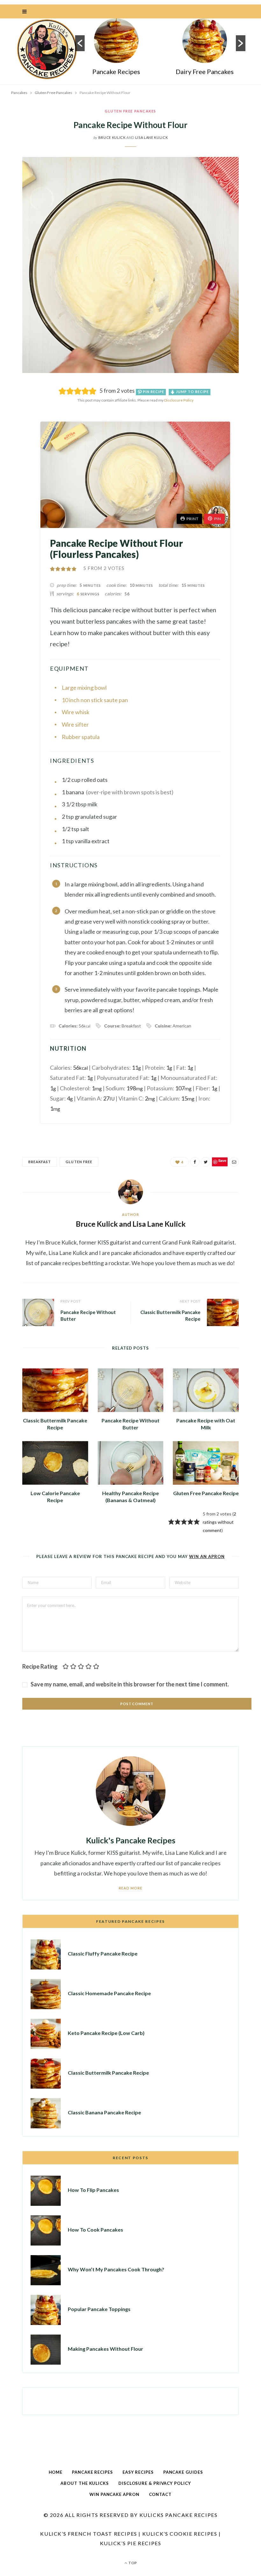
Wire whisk (76, 712)
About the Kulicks (85, 2483)
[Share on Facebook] (18, 408)
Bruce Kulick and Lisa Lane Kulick (131, 1224)
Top (132, 2563)
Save (21, 439)
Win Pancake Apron (114, 2494)
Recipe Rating (40, 1666)
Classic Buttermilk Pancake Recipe (108, 2073)
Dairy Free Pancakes (205, 71)
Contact (160, 2494)
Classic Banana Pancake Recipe (104, 2112)
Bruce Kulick (112, 137)
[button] (80, 43)
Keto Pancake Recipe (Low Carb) (106, 2033)
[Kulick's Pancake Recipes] (47, 49)
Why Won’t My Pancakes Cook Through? (116, 2269)
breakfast (40, 1162)
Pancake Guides (183, 2472)
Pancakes (19, 93)
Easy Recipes (138, 2472)
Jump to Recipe (192, 392)
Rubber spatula (81, 737)
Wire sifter (75, 724)
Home (56, 2472)
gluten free (79, 1162)
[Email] (18, 449)
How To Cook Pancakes (95, 2230)
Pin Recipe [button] (153, 392)
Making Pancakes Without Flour (106, 2349)
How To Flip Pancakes (93, 2190)
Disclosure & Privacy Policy (155, 2483)
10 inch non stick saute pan (95, 700)
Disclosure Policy (179, 400)
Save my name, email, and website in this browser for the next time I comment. (130, 1684)
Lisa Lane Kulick (152, 137)
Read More (130, 1888)
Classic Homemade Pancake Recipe (109, 1993)
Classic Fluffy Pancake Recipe (103, 1953)
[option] (116, 49)
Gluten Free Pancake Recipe (206, 1493)
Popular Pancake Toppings (99, 2309)
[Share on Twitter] (18, 424)
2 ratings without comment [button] (219, 1522)
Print (193, 519)
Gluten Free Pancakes (130, 111)
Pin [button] (218, 519)
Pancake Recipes (116, 71)
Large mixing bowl (84, 688)
